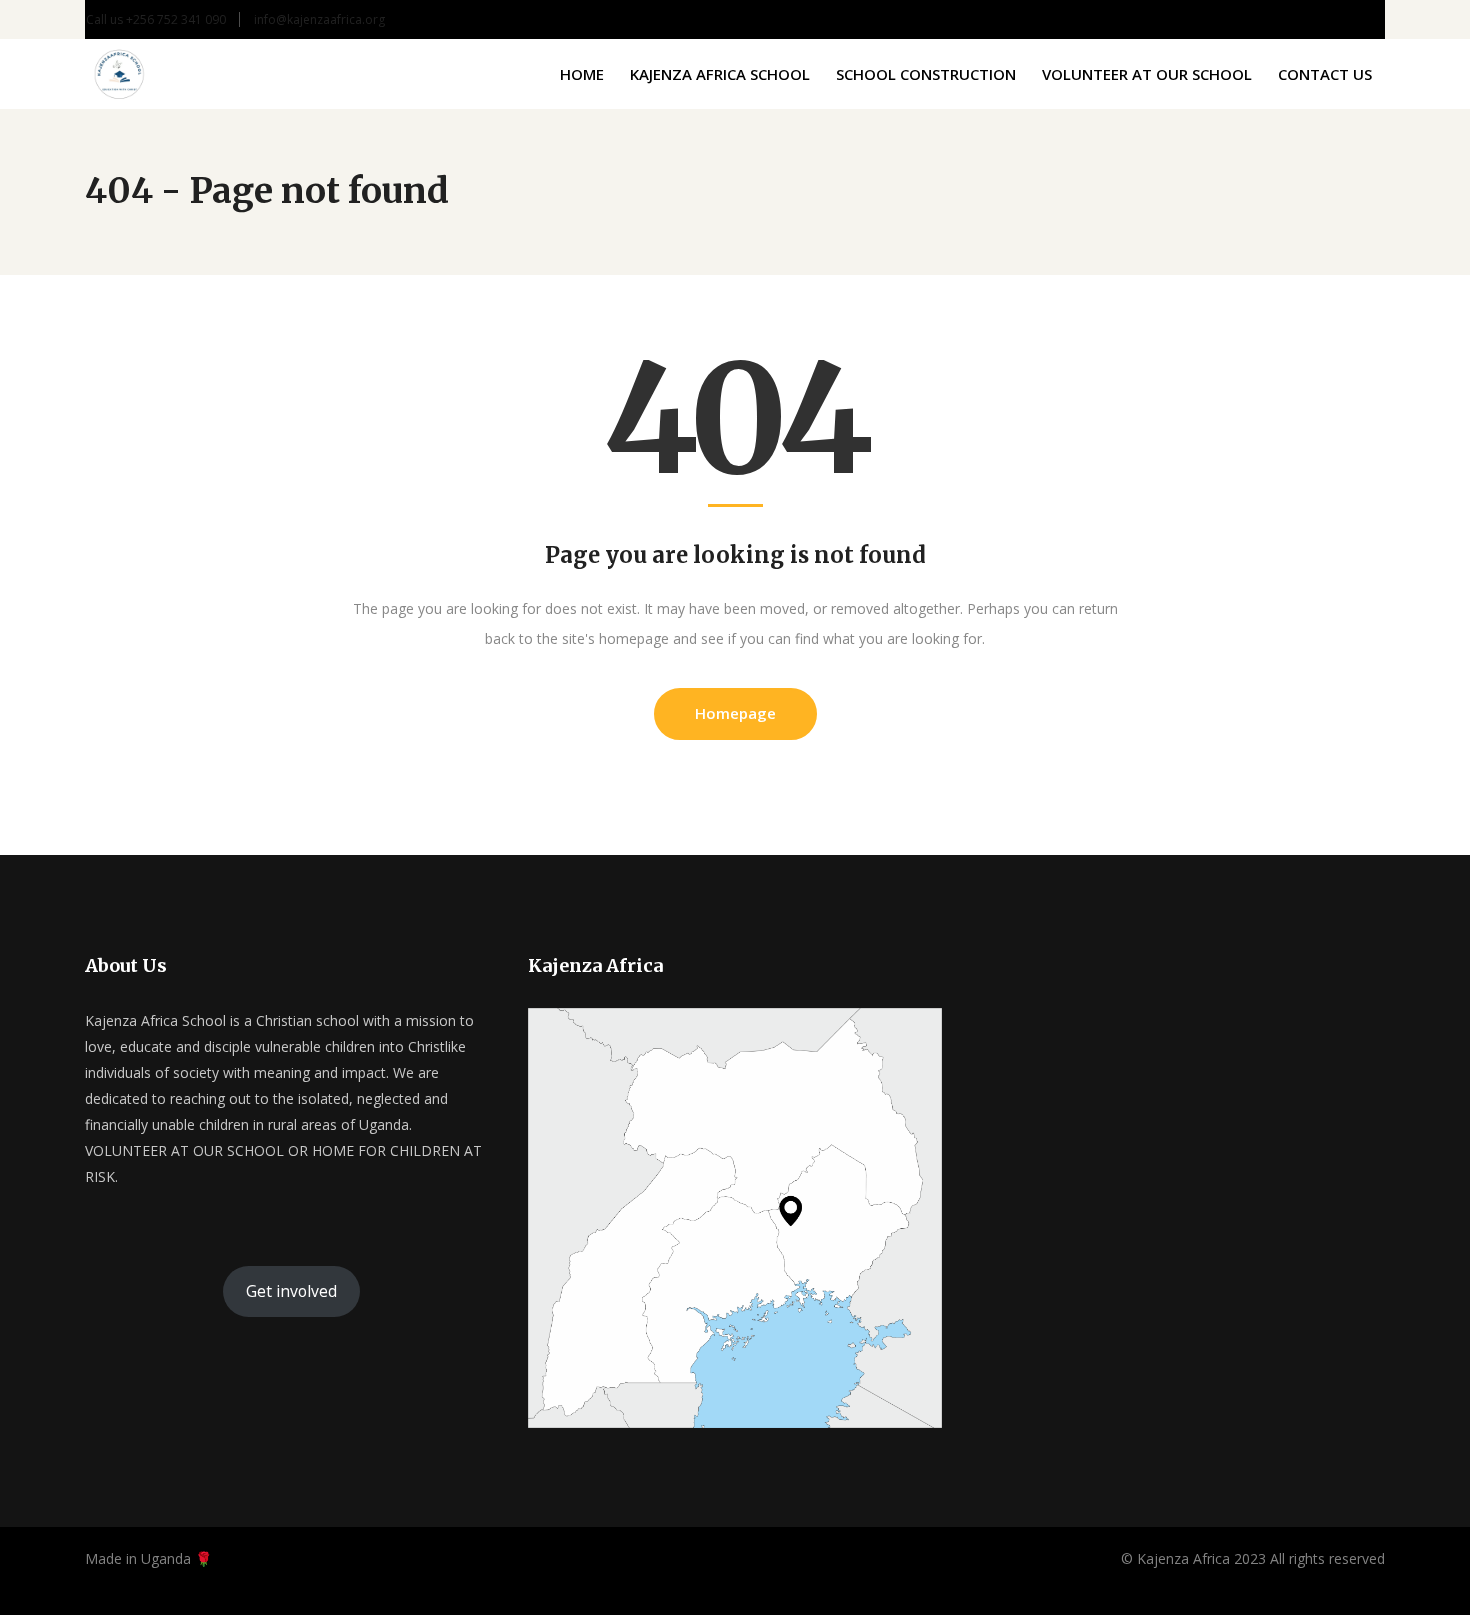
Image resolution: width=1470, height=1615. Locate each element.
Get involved (291, 1291)
